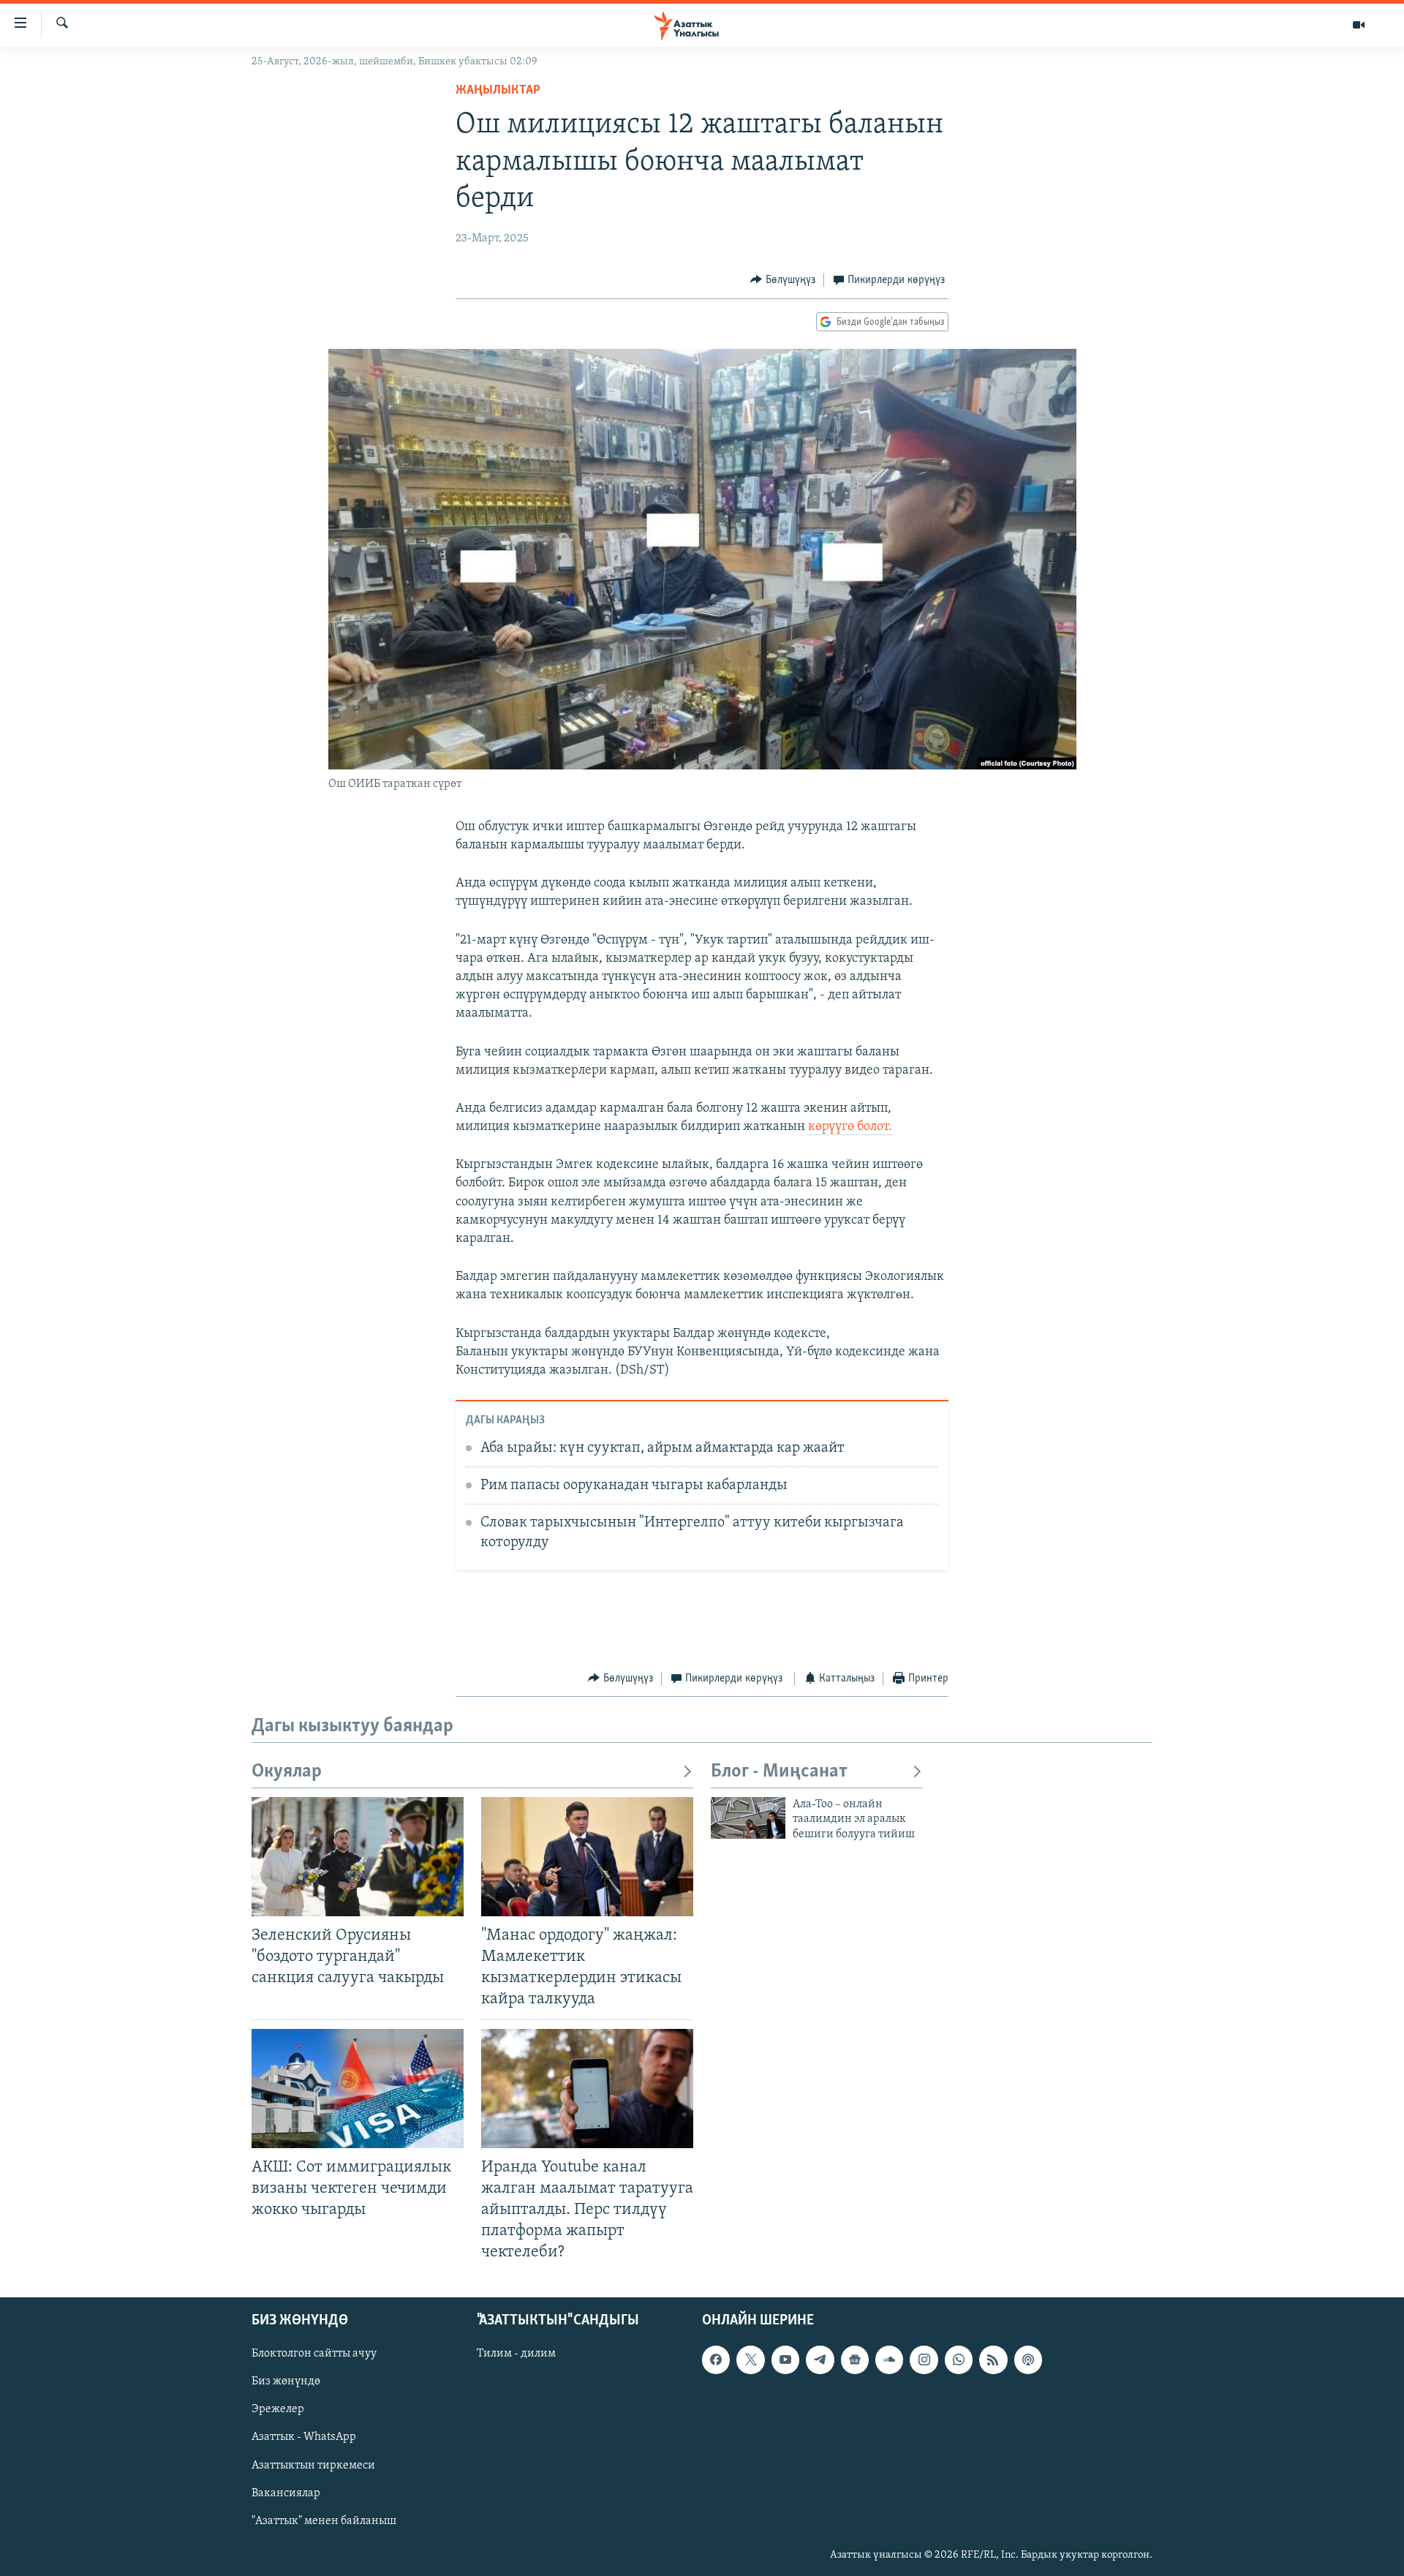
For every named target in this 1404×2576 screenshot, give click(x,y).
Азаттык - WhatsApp (304, 2438)
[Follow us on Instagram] (924, 2360)
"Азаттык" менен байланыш (324, 2521)
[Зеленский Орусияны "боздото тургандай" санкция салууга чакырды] (358, 1857)
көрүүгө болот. (850, 1127)
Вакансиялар (286, 2493)
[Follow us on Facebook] (716, 2360)
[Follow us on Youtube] (785, 2360)
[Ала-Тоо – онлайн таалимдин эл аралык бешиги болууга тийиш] (748, 1818)
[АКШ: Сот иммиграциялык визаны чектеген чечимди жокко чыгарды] (358, 2089)
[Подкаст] (1028, 2360)
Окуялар (287, 1772)
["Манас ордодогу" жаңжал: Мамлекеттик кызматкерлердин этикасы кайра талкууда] (587, 1857)
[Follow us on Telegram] (820, 2360)
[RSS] (993, 2360)
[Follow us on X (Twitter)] (750, 2360)
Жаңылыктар (498, 91)
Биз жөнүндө (286, 2382)
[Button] (783, 280)
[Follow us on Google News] (855, 2360)
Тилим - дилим (516, 2354)
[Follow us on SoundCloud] (889, 2360)
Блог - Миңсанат (779, 1772)
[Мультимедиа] (1359, 25)
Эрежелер (278, 2410)
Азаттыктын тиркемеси (313, 2466)
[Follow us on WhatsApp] (959, 2360)
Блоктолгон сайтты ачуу (314, 2354)
